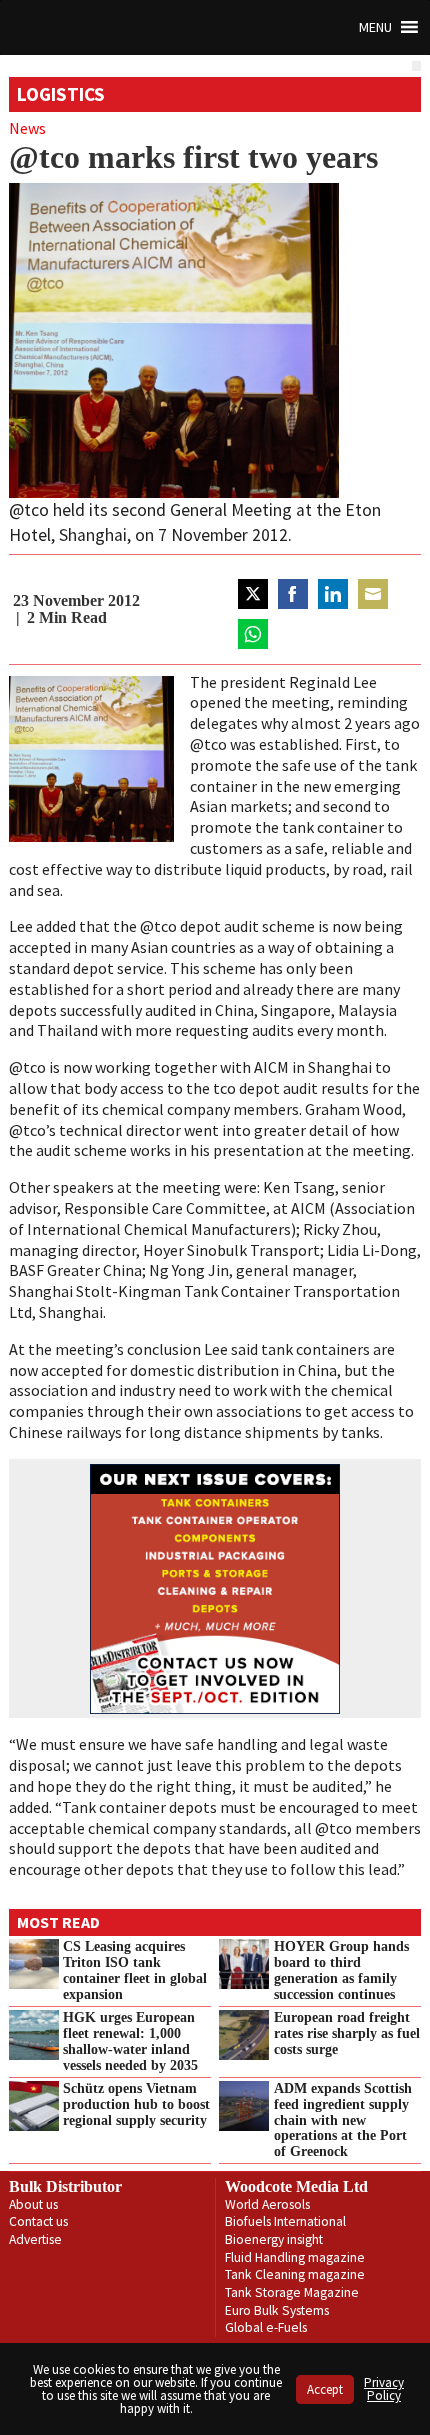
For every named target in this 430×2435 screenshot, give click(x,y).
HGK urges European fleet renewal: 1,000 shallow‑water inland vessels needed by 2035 (130, 2041)
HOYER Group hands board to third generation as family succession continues (341, 1970)
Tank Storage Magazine (292, 2292)
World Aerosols (267, 2204)
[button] (375, 27)
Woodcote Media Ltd (296, 2186)
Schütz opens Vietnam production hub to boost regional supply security (136, 2104)
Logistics (61, 94)
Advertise (35, 2239)
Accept (325, 2389)
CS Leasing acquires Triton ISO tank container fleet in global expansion (135, 1970)
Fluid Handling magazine (295, 2257)
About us (33, 2204)
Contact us (38, 2221)
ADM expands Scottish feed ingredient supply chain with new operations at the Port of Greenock (343, 2119)
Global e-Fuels (266, 2327)
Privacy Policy (384, 2389)
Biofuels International (285, 2221)
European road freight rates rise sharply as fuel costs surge (347, 2033)
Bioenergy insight (274, 2239)
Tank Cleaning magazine (295, 2274)
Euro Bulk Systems (277, 2310)
